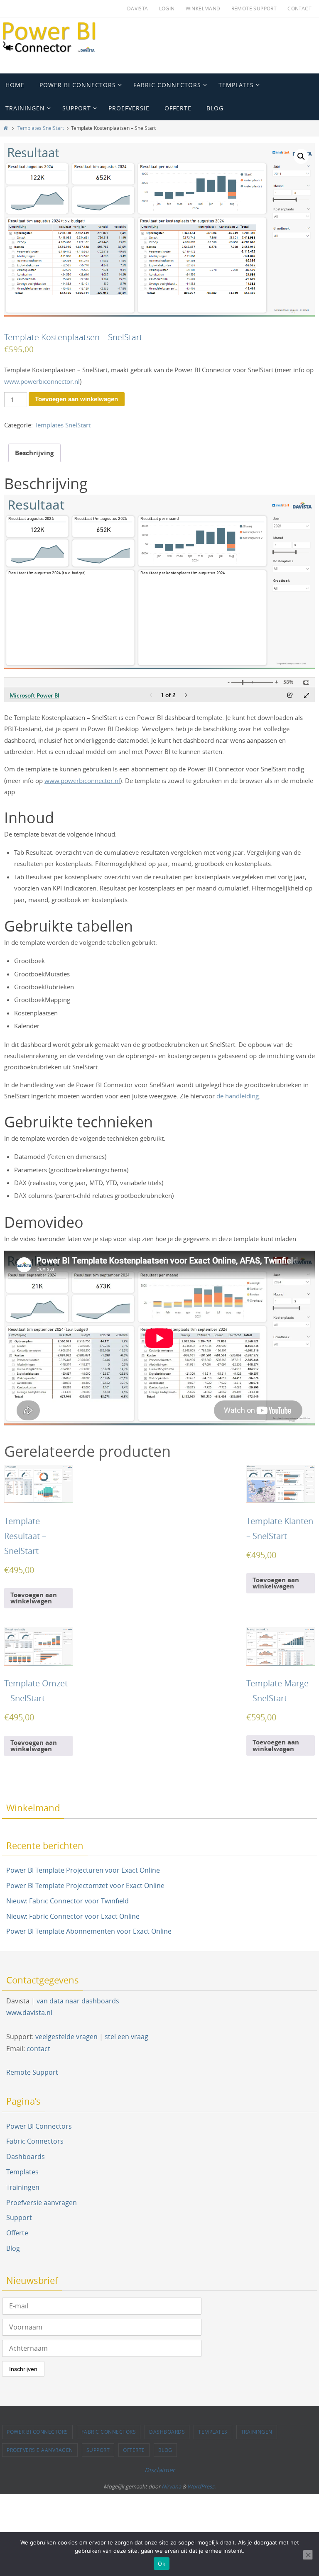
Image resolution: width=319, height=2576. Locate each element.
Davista (138, 8)
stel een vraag (126, 2037)
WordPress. (201, 2486)
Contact (299, 8)
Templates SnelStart (41, 128)
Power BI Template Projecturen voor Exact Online (83, 1870)
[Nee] (308, 2555)
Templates (22, 2172)
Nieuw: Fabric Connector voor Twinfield (67, 1901)
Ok (162, 2564)
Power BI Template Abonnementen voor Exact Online (89, 1931)
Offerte (17, 2233)
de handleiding (238, 1096)
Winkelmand (203, 8)
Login (167, 8)
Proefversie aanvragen (42, 2203)
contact (38, 2049)
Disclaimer (160, 2470)
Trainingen (23, 2187)
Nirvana (171, 2486)
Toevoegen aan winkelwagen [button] (34, 1598)
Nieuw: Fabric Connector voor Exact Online (73, 1916)
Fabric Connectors (35, 2141)
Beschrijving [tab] (34, 453)
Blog (13, 2248)
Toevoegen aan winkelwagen (76, 399)
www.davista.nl (29, 2013)
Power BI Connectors (39, 2126)
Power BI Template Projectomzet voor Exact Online (85, 1886)
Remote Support (254, 8)
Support (19, 2217)
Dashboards (26, 2156)
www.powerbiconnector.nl (42, 381)
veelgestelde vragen (66, 2037)
